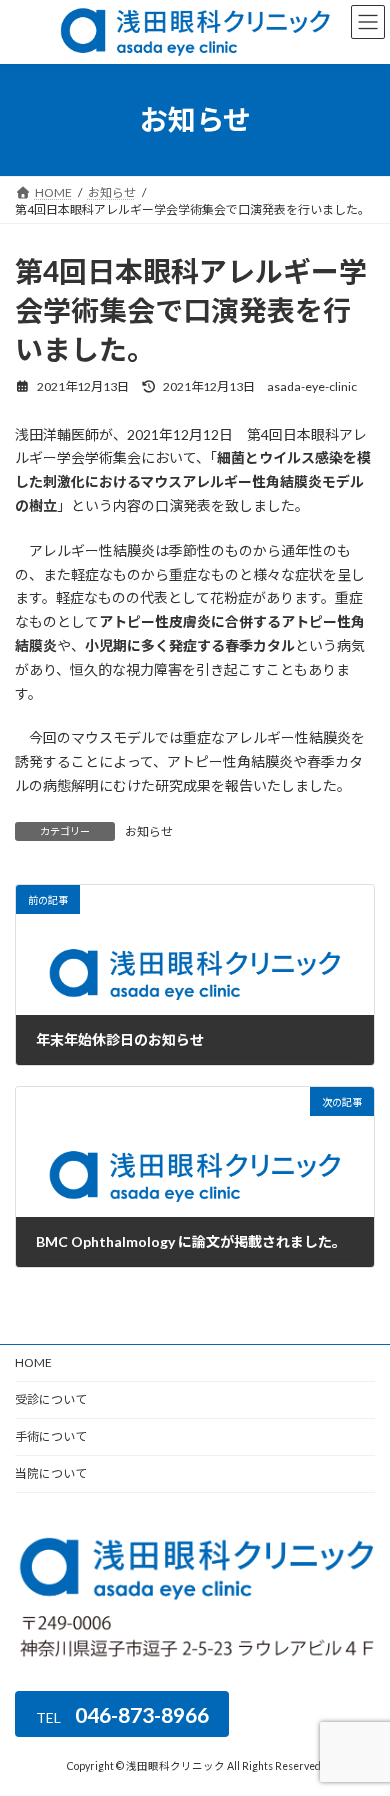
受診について (51, 1399)
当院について (51, 1473)
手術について (51, 1436)
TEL (122, 1713)
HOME (33, 1362)
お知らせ (149, 831)
